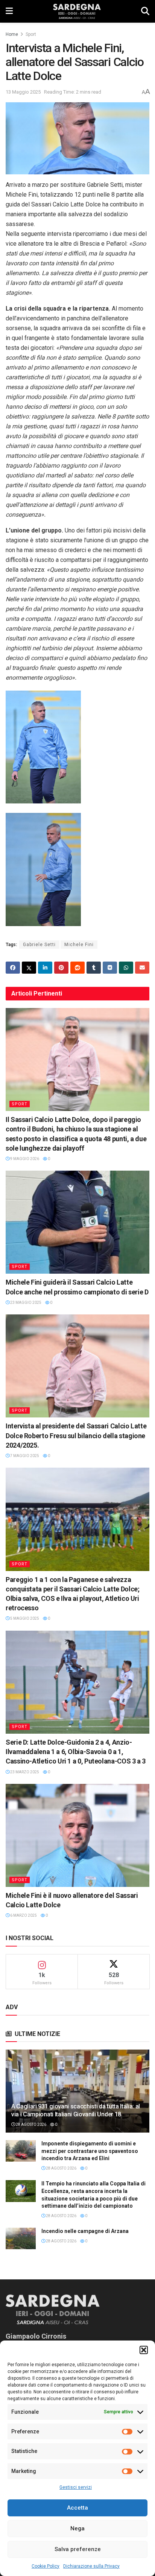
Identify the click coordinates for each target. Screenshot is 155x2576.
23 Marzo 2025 (24, 1772)
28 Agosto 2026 (31, 2124)
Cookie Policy (46, 2566)
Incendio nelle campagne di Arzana (85, 2231)
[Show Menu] (9, 11)
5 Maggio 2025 (24, 1618)
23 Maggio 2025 (25, 1303)
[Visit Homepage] (77, 11)
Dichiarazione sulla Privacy (91, 2566)
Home (12, 34)
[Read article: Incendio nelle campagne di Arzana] (21, 2238)
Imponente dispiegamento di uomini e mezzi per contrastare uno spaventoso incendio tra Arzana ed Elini (90, 2151)
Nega (77, 2528)
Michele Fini (79, 945)
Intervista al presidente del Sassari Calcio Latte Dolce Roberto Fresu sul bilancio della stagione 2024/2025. (76, 1435)
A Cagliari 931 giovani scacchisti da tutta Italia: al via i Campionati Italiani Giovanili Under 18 (76, 2110)
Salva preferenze (78, 2549)
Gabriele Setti (39, 945)
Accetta (77, 2508)
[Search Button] (145, 11)
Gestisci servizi (76, 2487)
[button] (144, 2350)
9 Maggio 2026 (24, 1159)
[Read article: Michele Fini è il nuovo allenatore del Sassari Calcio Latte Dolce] (77, 1835)
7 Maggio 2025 (24, 1456)
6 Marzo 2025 (23, 1915)
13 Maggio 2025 (23, 92)
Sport (31, 34)
